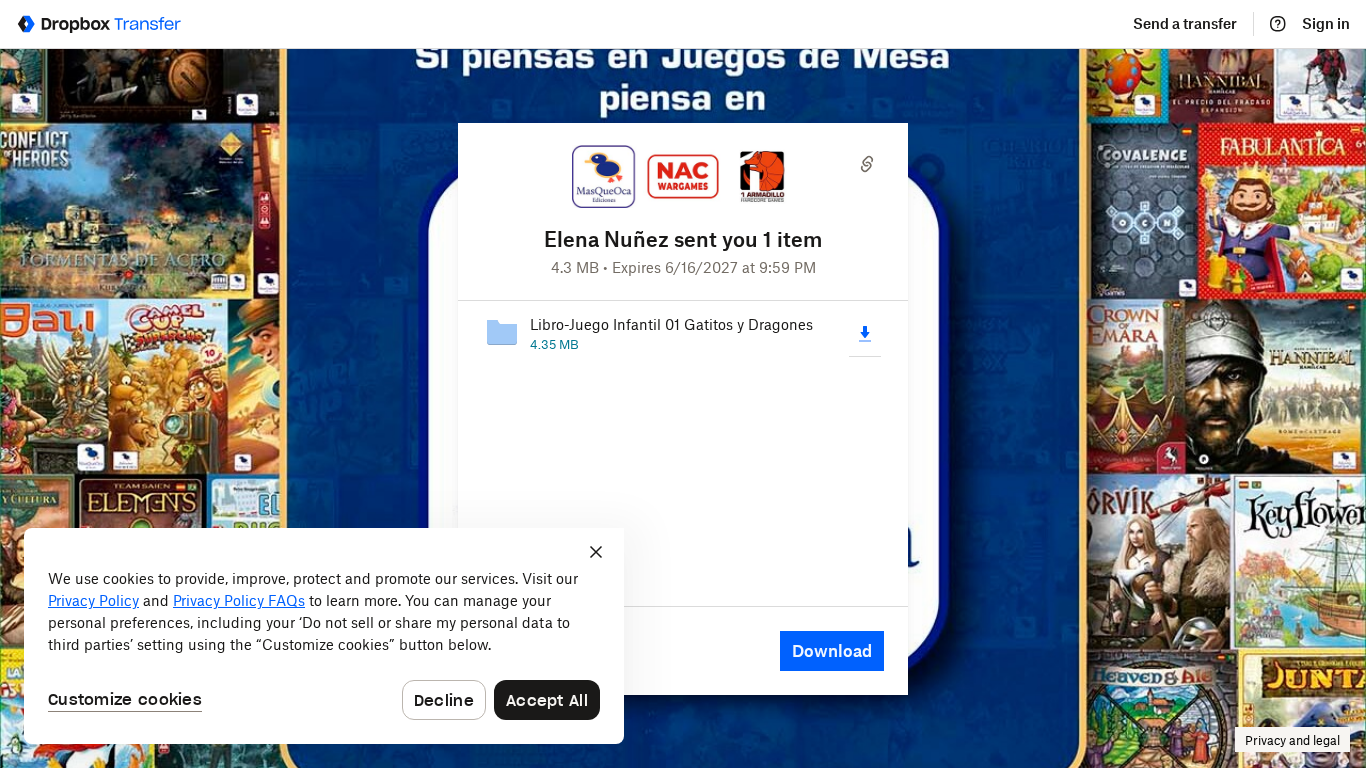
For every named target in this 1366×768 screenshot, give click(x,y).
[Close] (596, 552)
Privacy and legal (1292, 740)
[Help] (1278, 24)
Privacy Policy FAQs (239, 600)
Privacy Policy (93, 600)
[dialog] (324, 636)
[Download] (865, 333)
